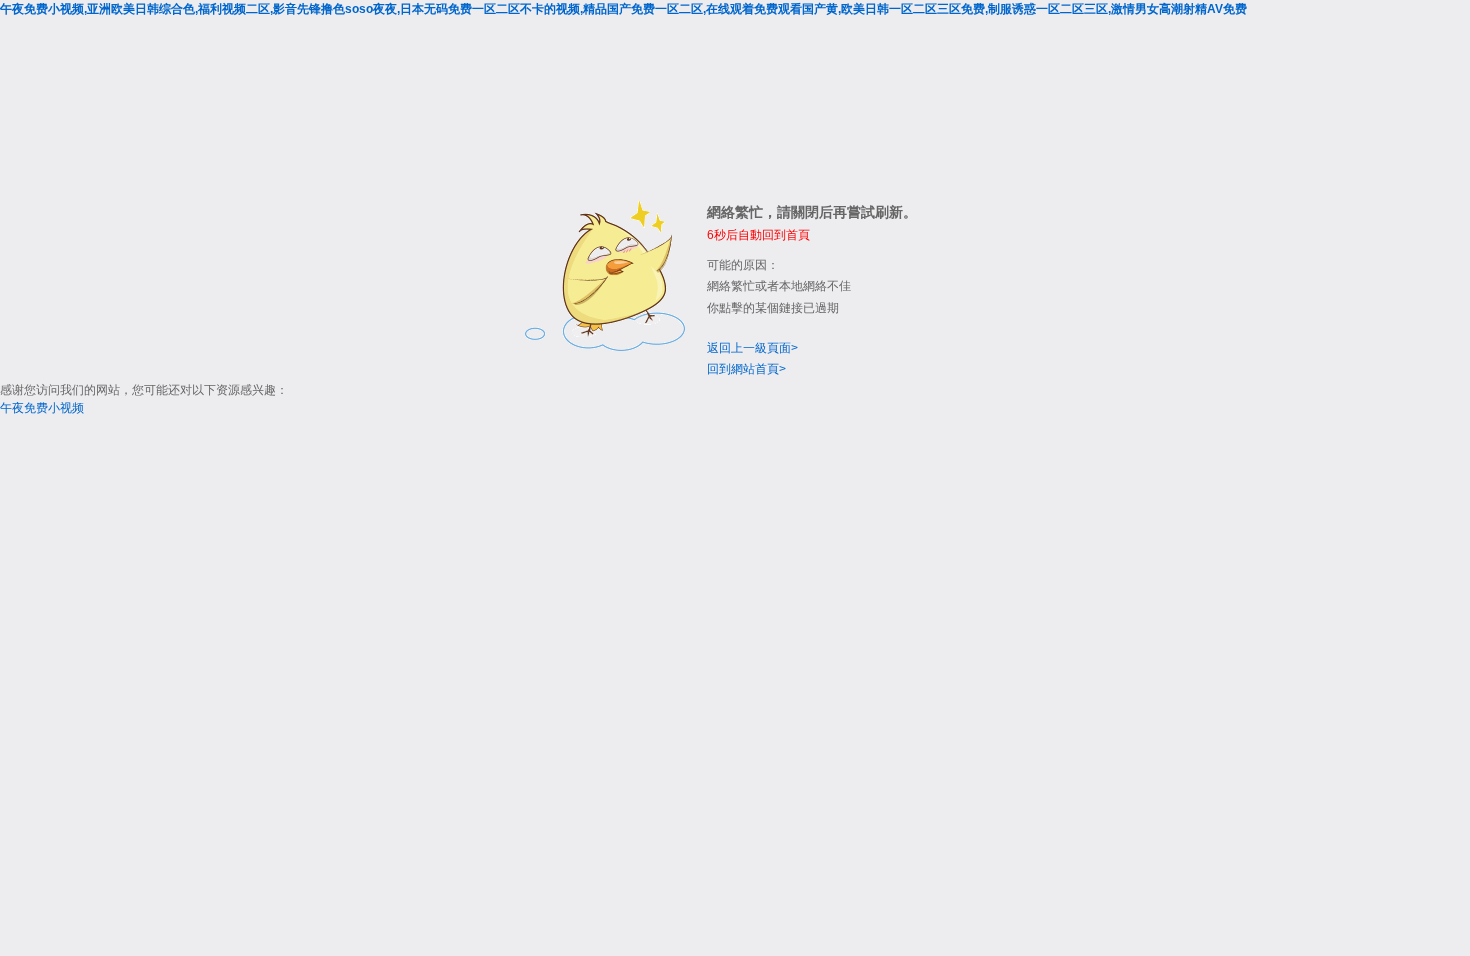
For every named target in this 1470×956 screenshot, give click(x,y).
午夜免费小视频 (42, 408)
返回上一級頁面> (752, 348)
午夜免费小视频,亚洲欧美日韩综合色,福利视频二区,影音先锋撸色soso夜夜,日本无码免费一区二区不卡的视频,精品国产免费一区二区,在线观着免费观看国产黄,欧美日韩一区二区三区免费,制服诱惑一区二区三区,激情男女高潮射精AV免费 (623, 9)
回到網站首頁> (746, 369)
